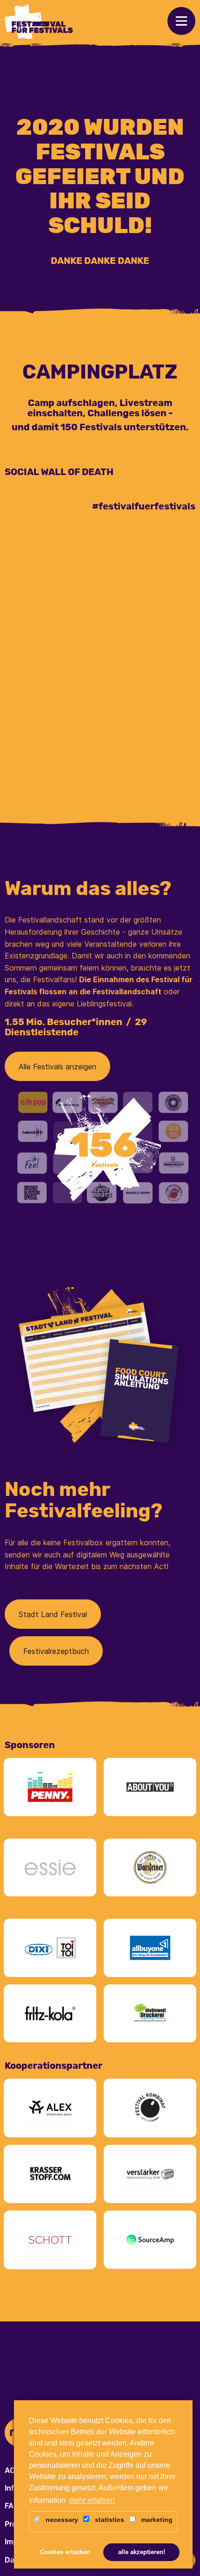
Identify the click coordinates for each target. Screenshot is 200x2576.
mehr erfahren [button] (92, 2500)
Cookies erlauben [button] (65, 2552)
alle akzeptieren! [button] (142, 2552)
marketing (156, 2520)
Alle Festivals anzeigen (57, 1067)
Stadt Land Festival (53, 1614)
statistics (109, 2520)
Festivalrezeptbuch (56, 1651)
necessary (61, 2520)
